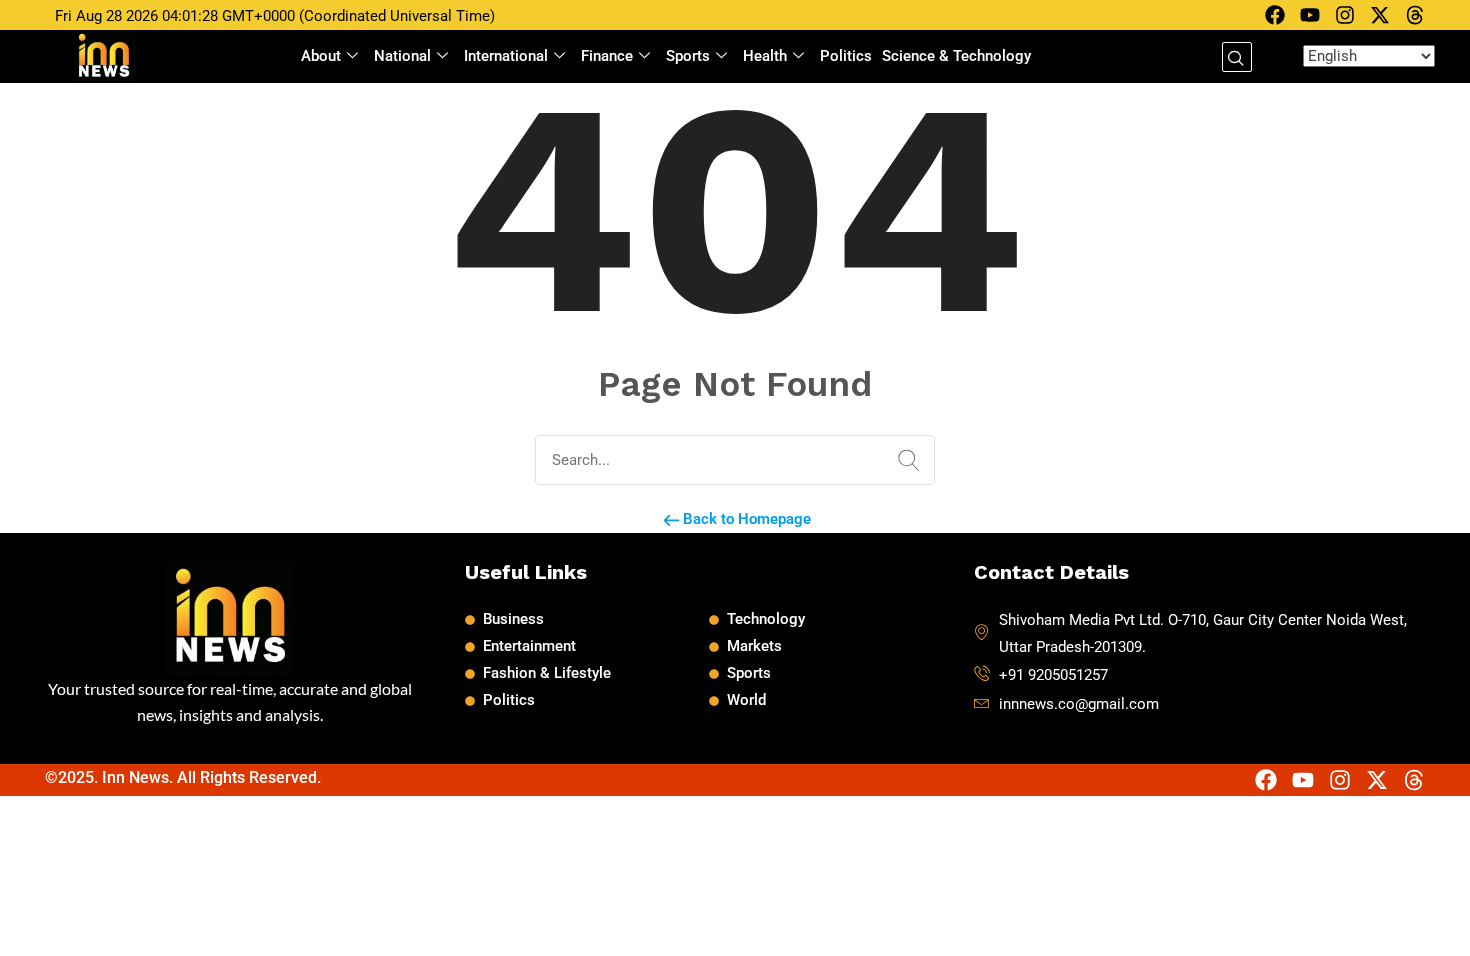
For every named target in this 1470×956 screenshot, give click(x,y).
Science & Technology (956, 56)
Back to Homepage (745, 519)
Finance (607, 56)
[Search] (904, 461)
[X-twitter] (1380, 15)
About (321, 56)
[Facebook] (1275, 15)
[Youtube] (1310, 15)
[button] (1237, 57)
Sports (688, 56)
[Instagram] (1345, 15)
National (402, 56)
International (506, 56)
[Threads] (1415, 15)
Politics (846, 56)
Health (765, 56)
